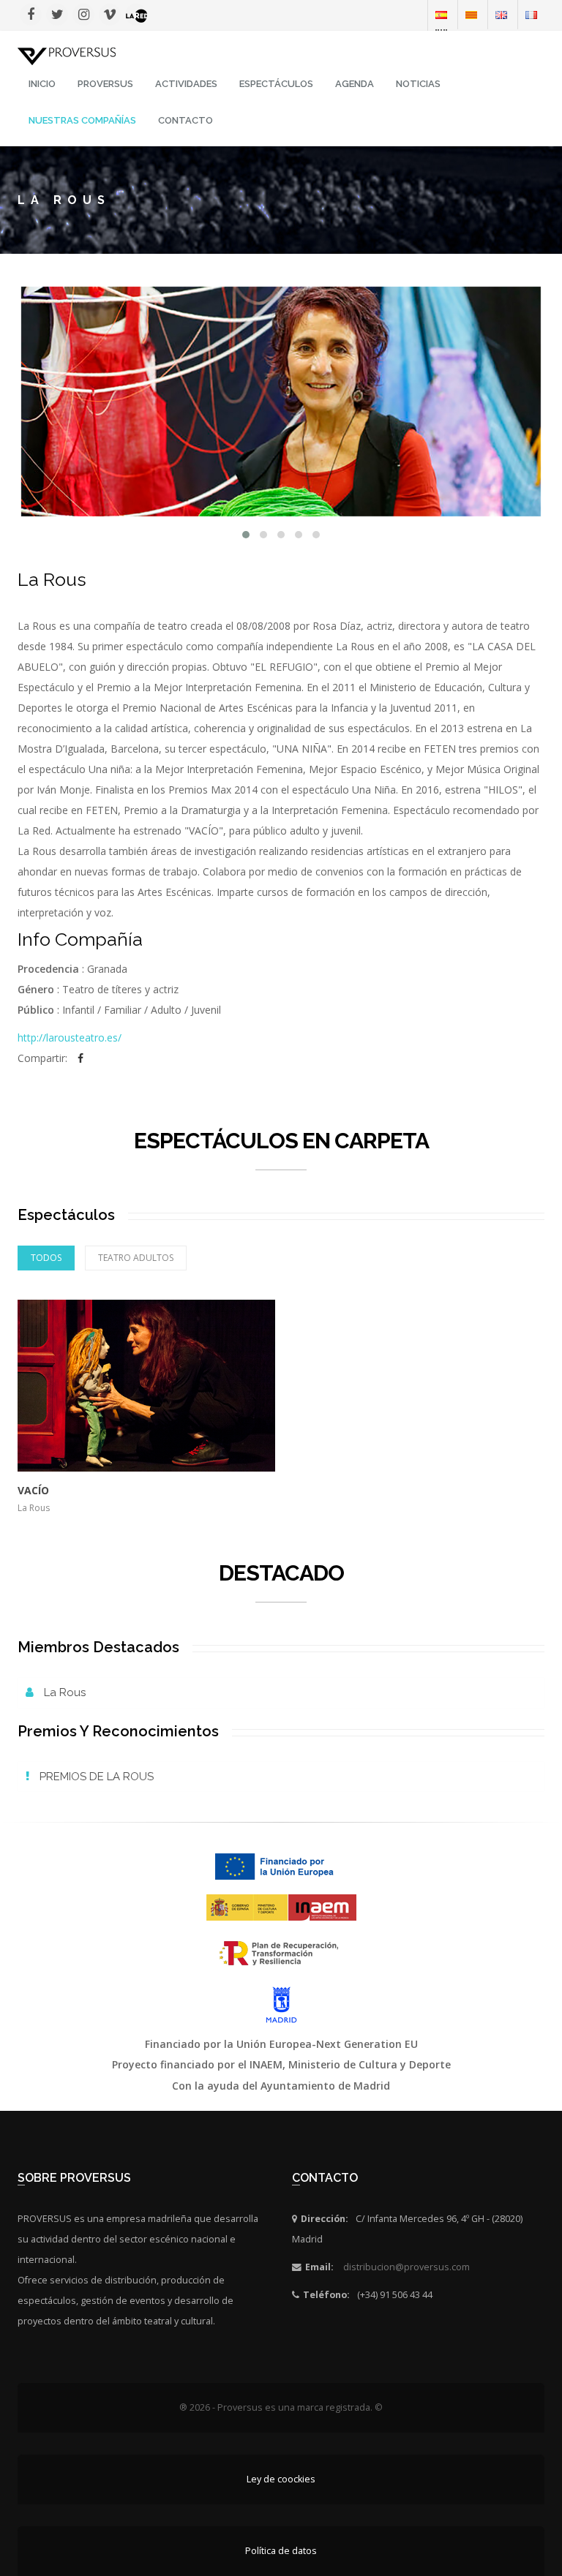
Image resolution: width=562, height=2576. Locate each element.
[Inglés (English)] (501, 14)
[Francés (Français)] (531, 14)
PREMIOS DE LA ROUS (95, 1777)
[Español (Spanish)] (441, 14)
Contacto (186, 120)
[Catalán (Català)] (471, 14)
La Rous (63, 1692)
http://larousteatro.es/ (70, 1037)
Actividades (186, 84)
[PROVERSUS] (67, 55)
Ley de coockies (281, 2479)
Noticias (418, 84)
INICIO (42, 84)
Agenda (355, 84)
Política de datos (281, 2551)
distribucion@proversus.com (406, 2267)
